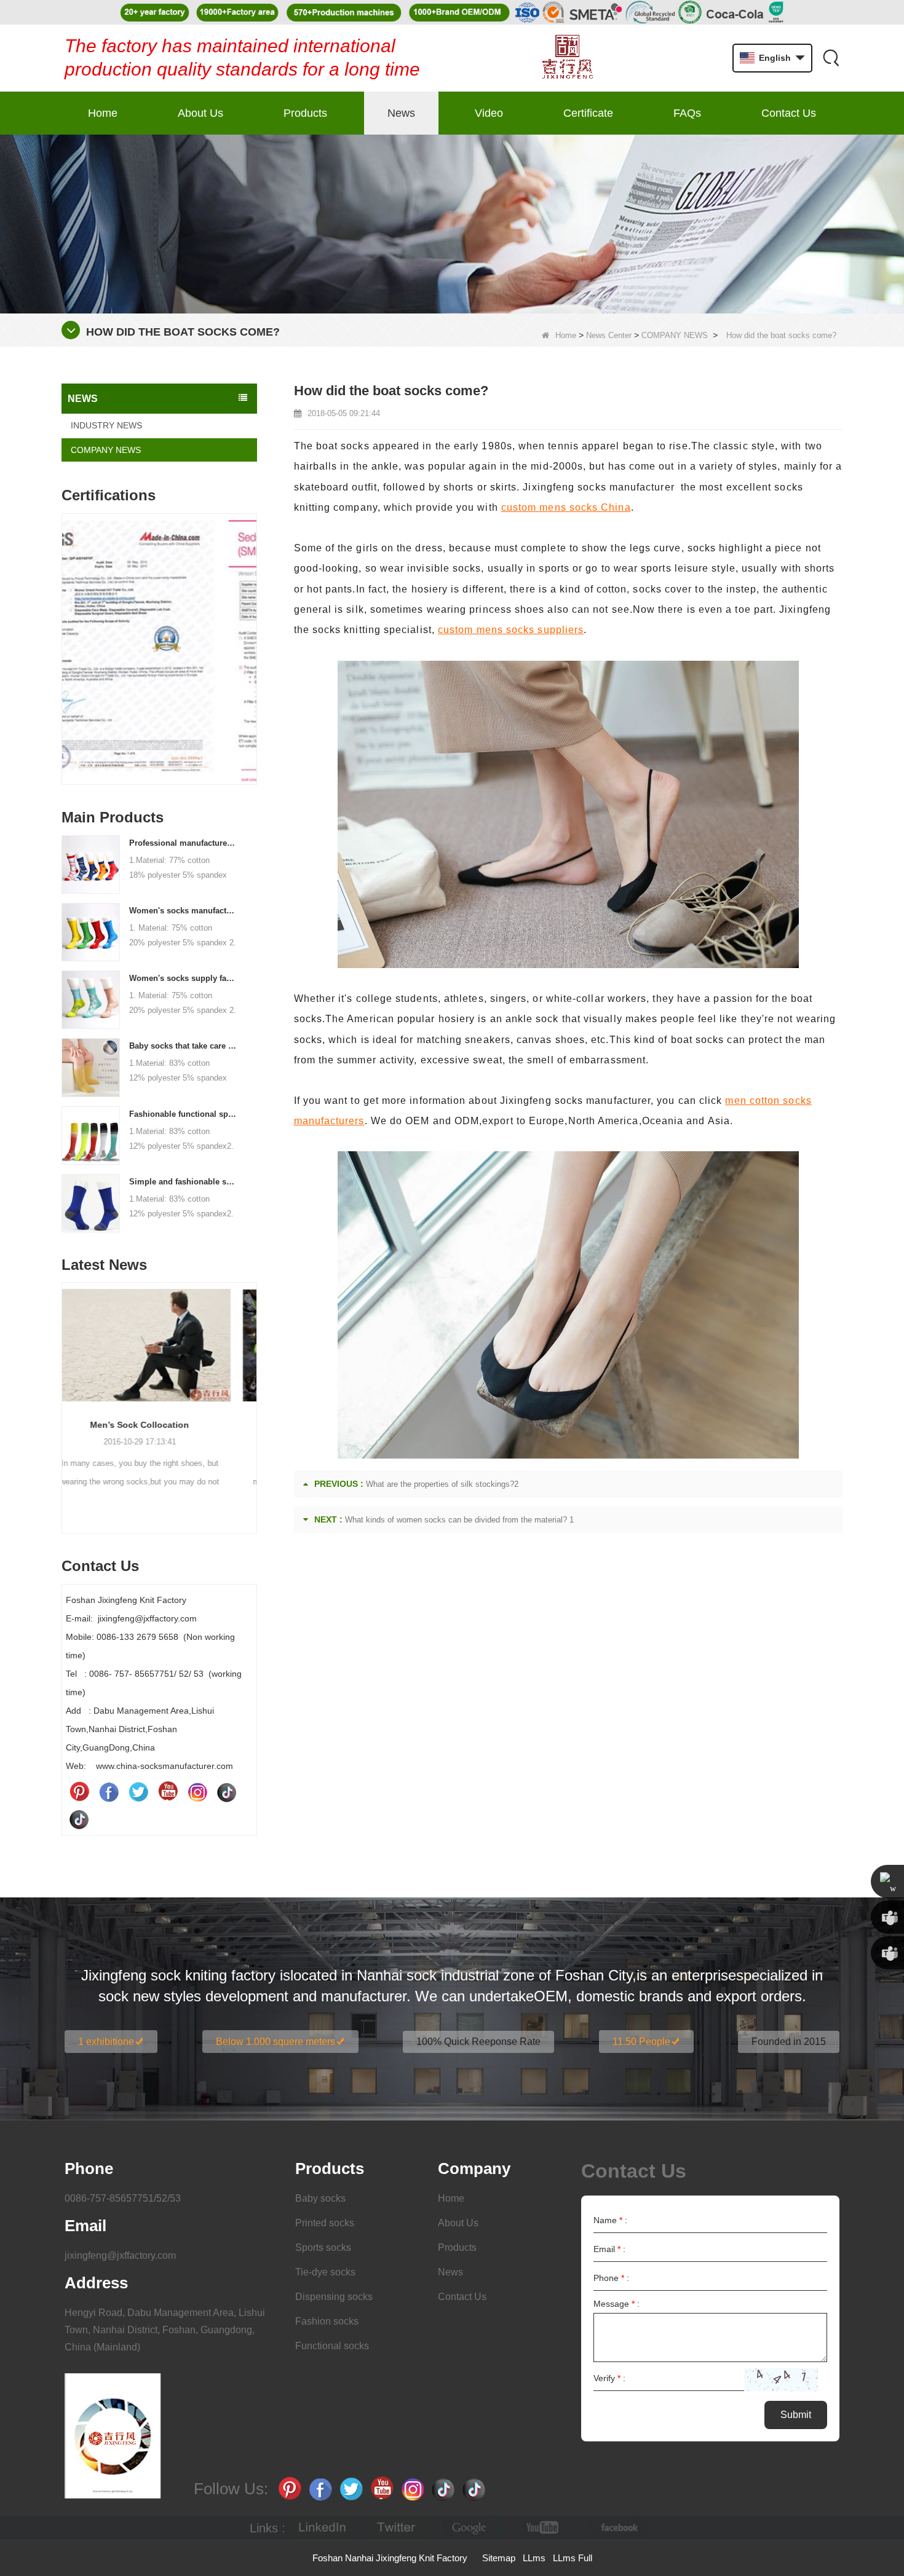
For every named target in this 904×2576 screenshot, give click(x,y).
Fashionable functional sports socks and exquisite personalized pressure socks (183, 1114)
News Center (609, 335)
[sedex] (159, 652)
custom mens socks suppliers (511, 630)
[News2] (452, 223)
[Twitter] (138, 1792)
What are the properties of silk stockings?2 (442, 1484)
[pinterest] (79, 1792)
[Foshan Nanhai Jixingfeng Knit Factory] (567, 58)
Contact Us (789, 113)
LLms (534, 2558)
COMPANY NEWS (675, 335)
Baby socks (320, 2198)
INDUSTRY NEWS (106, 425)
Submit (796, 2415)
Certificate (588, 113)
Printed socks (325, 2223)
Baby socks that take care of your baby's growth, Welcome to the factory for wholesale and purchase (183, 1046)
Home (103, 113)
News (401, 113)
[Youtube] (168, 1792)
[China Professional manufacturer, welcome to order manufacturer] (91, 864)
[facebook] (617, 2528)
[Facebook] (109, 1792)
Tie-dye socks (325, 2272)
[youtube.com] (544, 2528)
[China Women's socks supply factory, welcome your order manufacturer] (91, 999)
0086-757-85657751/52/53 (123, 2198)
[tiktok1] (227, 1792)
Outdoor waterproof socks (159, 1425)
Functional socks (332, 2346)
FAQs (687, 113)
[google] (470, 2528)
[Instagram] (197, 1792)
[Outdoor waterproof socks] (159, 1345)
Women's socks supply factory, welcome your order (183, 978)
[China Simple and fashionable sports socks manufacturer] (91, 1202)
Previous (66, 630)
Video (489, 113)
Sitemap (499, 2558)
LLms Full (573, 2558)
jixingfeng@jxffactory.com (120, 2255)
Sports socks (323, 2247)
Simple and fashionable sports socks (183, 1182)
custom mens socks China (566, 507)
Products (305, 113)
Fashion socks (327, 2321)
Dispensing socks (334, 2297)
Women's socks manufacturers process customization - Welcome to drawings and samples (183, 911)
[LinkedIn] (322, 2528)
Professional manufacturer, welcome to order (183, 843)
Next (252, 630)
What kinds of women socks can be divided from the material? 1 (459, 1520)
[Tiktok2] (79, 1819)
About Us (200, 113)
